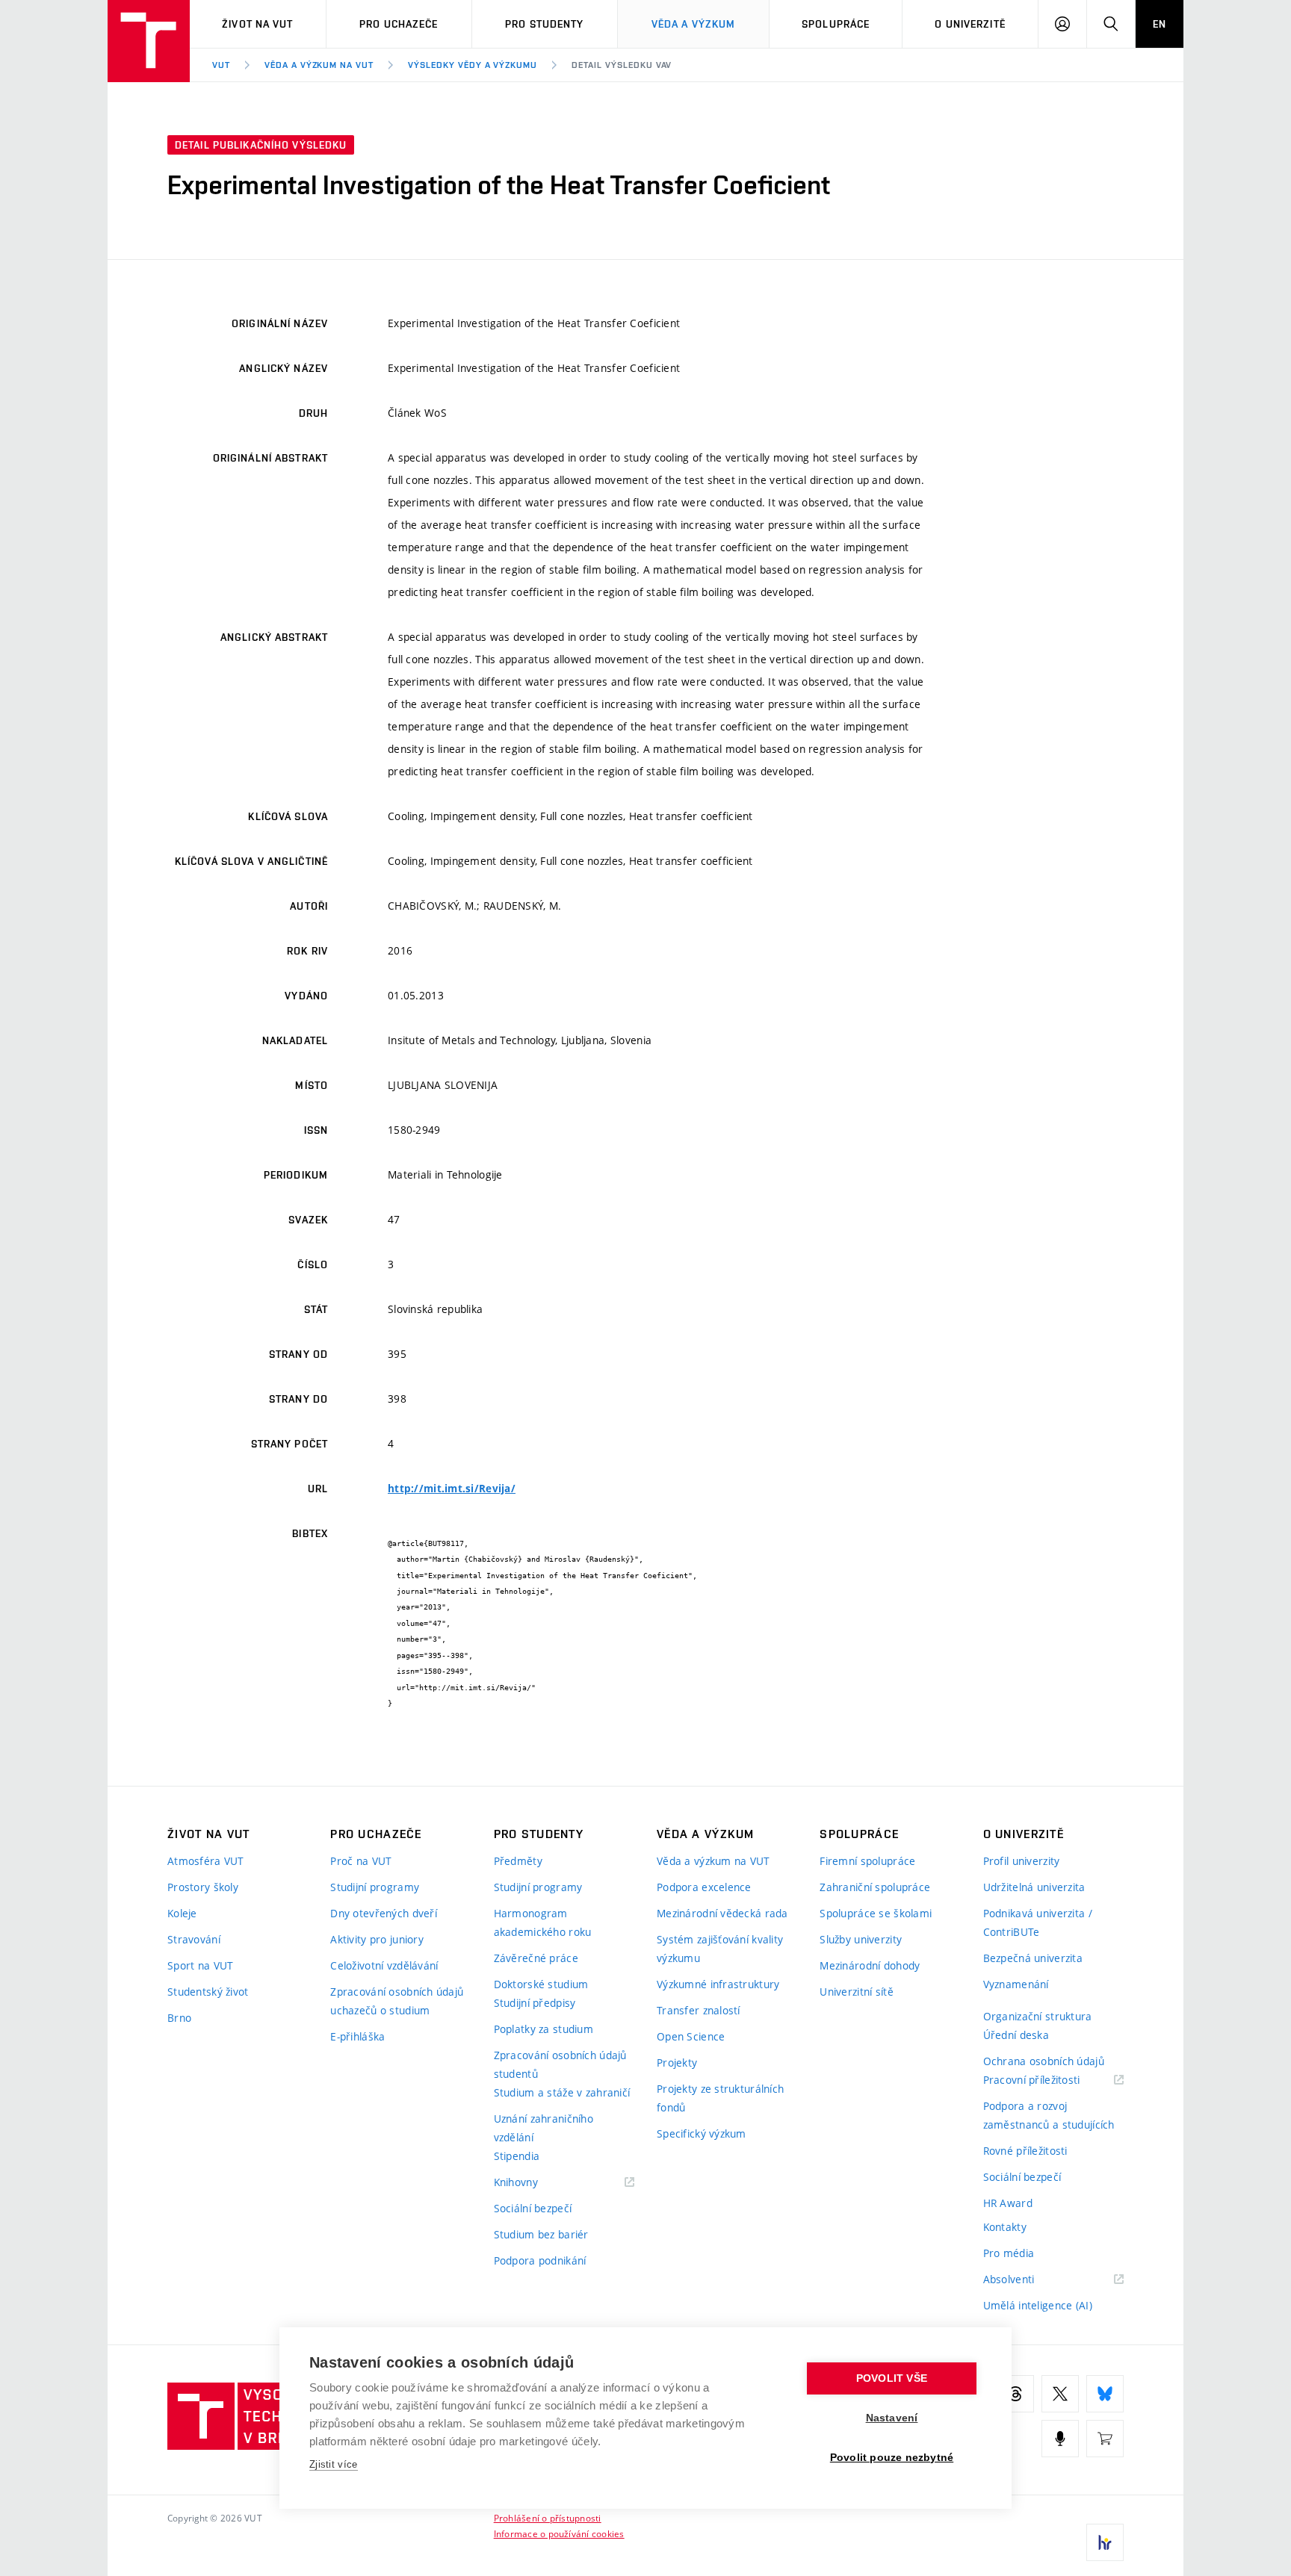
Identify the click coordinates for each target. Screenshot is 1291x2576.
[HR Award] (1105, 2542)
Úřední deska (1016, 2035)
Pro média (1009, 2253)
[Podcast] (1060, 2439)
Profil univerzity (1022, 1861)
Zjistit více (334, 2464)
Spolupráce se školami (876, 1913)
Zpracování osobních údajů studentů (560, 2064)
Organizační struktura (1038, 2016)
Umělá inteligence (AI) (1038, 2305)
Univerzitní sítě (856, 1992)
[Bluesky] (1105, 2394)
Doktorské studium (541, 1984)
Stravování (194, 1939)
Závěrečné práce (536, 1958)
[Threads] (1015, 2394)
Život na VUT (257, 24)
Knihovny (535, 2183)
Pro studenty (544, 24)
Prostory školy (203, 1887)
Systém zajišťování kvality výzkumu (720, 1949)
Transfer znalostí (699, 2010)
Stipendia (517, 2156)
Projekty (677, 2063)
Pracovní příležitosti (1050, 2080)
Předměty (518, 1861)
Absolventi (1028, 2280)
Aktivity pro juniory (377, 1939)
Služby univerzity (861, 1939)
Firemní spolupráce (867, 1861)
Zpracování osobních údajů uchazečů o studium (397, 2001)
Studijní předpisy (535, 2003)
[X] (1060, 2394)
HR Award (1008, 2203)
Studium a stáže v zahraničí (562, 2092)
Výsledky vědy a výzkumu (473, 65)
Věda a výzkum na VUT (319, 65)
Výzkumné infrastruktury (718, 1984)
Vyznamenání (1016, 1984)
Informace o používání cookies (559, 2533)
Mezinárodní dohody (870, 1965)
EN (1160, 24)
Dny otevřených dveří (384, 1913)
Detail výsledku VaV (622, 65)
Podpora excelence (704, 1887)
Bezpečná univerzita (1033, 1958)
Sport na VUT (200, 1965)
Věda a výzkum (694, 24)
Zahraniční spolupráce (875, 1887)
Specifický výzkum (702, 2133)
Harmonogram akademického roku (543, 1922)
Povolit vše (892, 2378)
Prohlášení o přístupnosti (548, 2518)
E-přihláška (357, 2036)
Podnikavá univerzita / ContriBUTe (1038, 1922)
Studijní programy (375, 1887)
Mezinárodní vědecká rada (722, 1913)
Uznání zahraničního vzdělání (544, 2128)
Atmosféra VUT (206, 1861)
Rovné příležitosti (1025, 2151)
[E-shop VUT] (1105, 2439)
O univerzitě (970, 24)
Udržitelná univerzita (1034, 1887)
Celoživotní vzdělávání (384, 1965)
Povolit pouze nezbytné (892, 2458)
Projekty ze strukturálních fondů (720, 2098)
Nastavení (892, 2418)
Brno (179, 2018)
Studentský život (208, 1992)
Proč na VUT (361, 1861)
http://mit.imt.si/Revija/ (452, 1489)
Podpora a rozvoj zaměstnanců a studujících (1049, 2115)
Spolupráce (836, 24)
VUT (221, 65)
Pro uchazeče (399, 24)
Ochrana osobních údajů (1044, 2061)
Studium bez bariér (541, 2234)
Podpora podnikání (540, 2260)
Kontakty (1005, 2227)
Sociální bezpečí (533, 2208)
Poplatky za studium (544, 2029)
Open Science (691, 2036)
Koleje (182, 1913)
